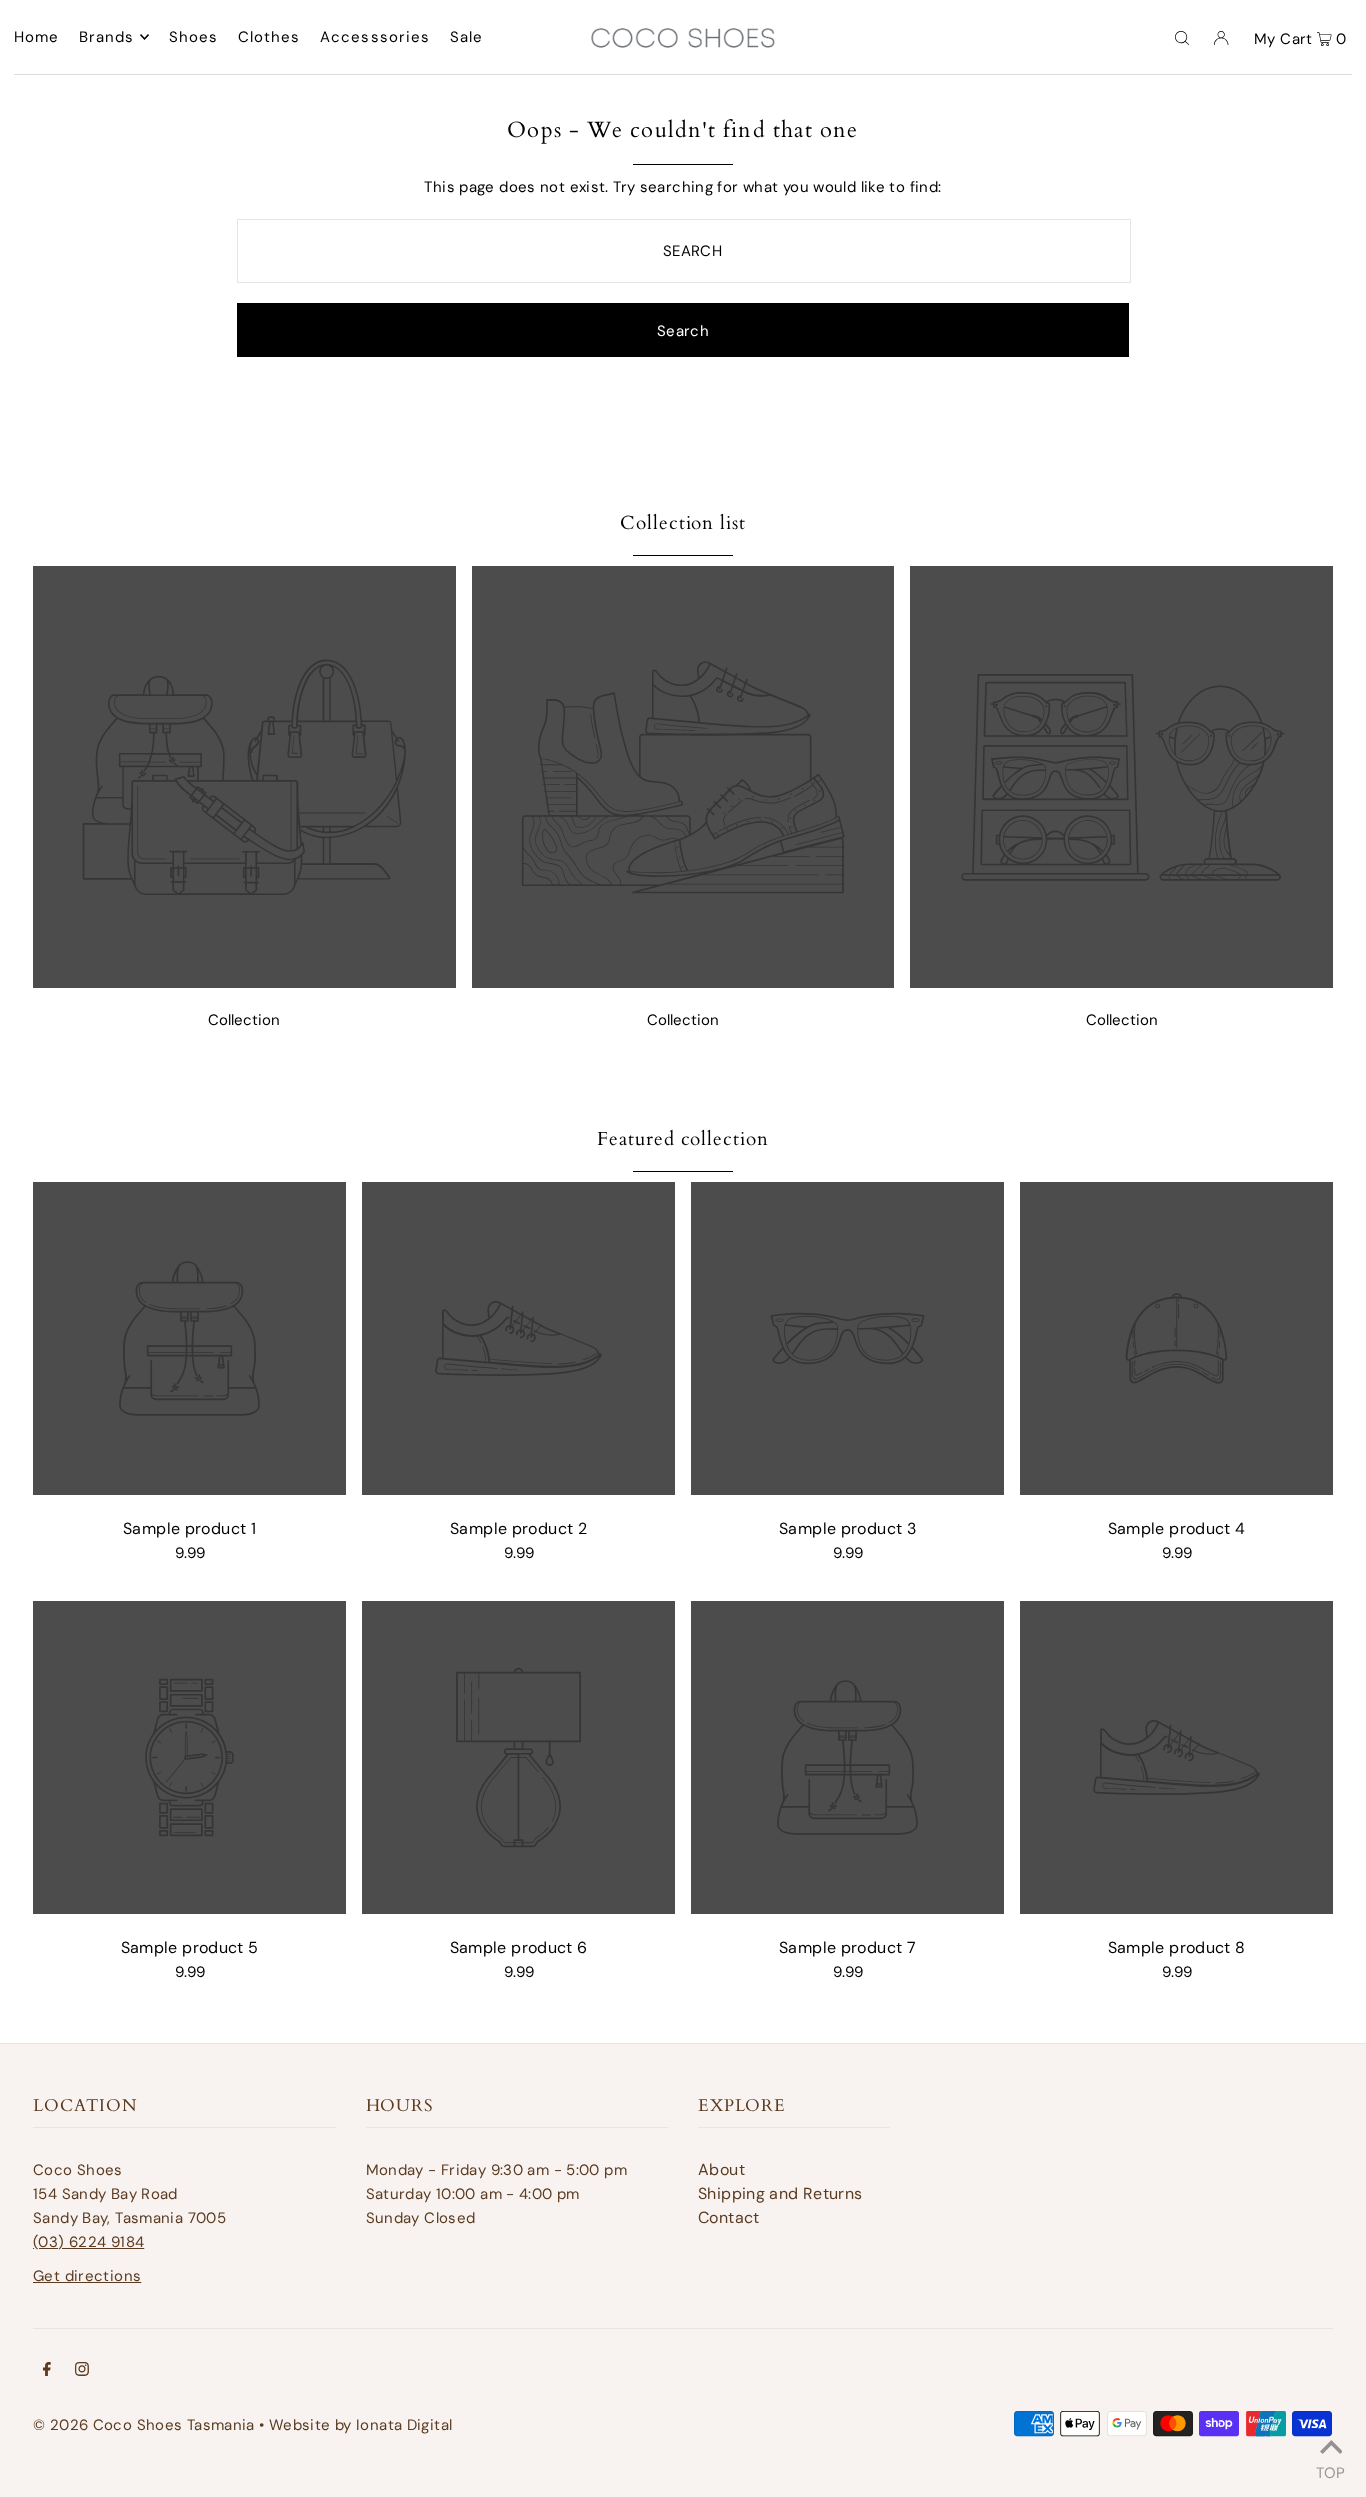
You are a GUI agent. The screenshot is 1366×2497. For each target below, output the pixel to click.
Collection (244, 1020)
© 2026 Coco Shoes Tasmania (144, 2425)
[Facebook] (47, 2371)
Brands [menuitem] (107, 37)
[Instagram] (82, 2371)
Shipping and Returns (780, 2193)
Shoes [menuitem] (194, 37)
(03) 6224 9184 (88, 2242)
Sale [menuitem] (467, 37)
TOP (1330, 2470)
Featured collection (683, 1139)
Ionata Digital (404, 2425)
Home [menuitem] (37, 37)
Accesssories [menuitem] (375, 37)
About (721, 2169)
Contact (729, 2217)
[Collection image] (244, 982)
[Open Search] (1182, 37)
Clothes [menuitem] (269, 37)
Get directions (87, 2276)
